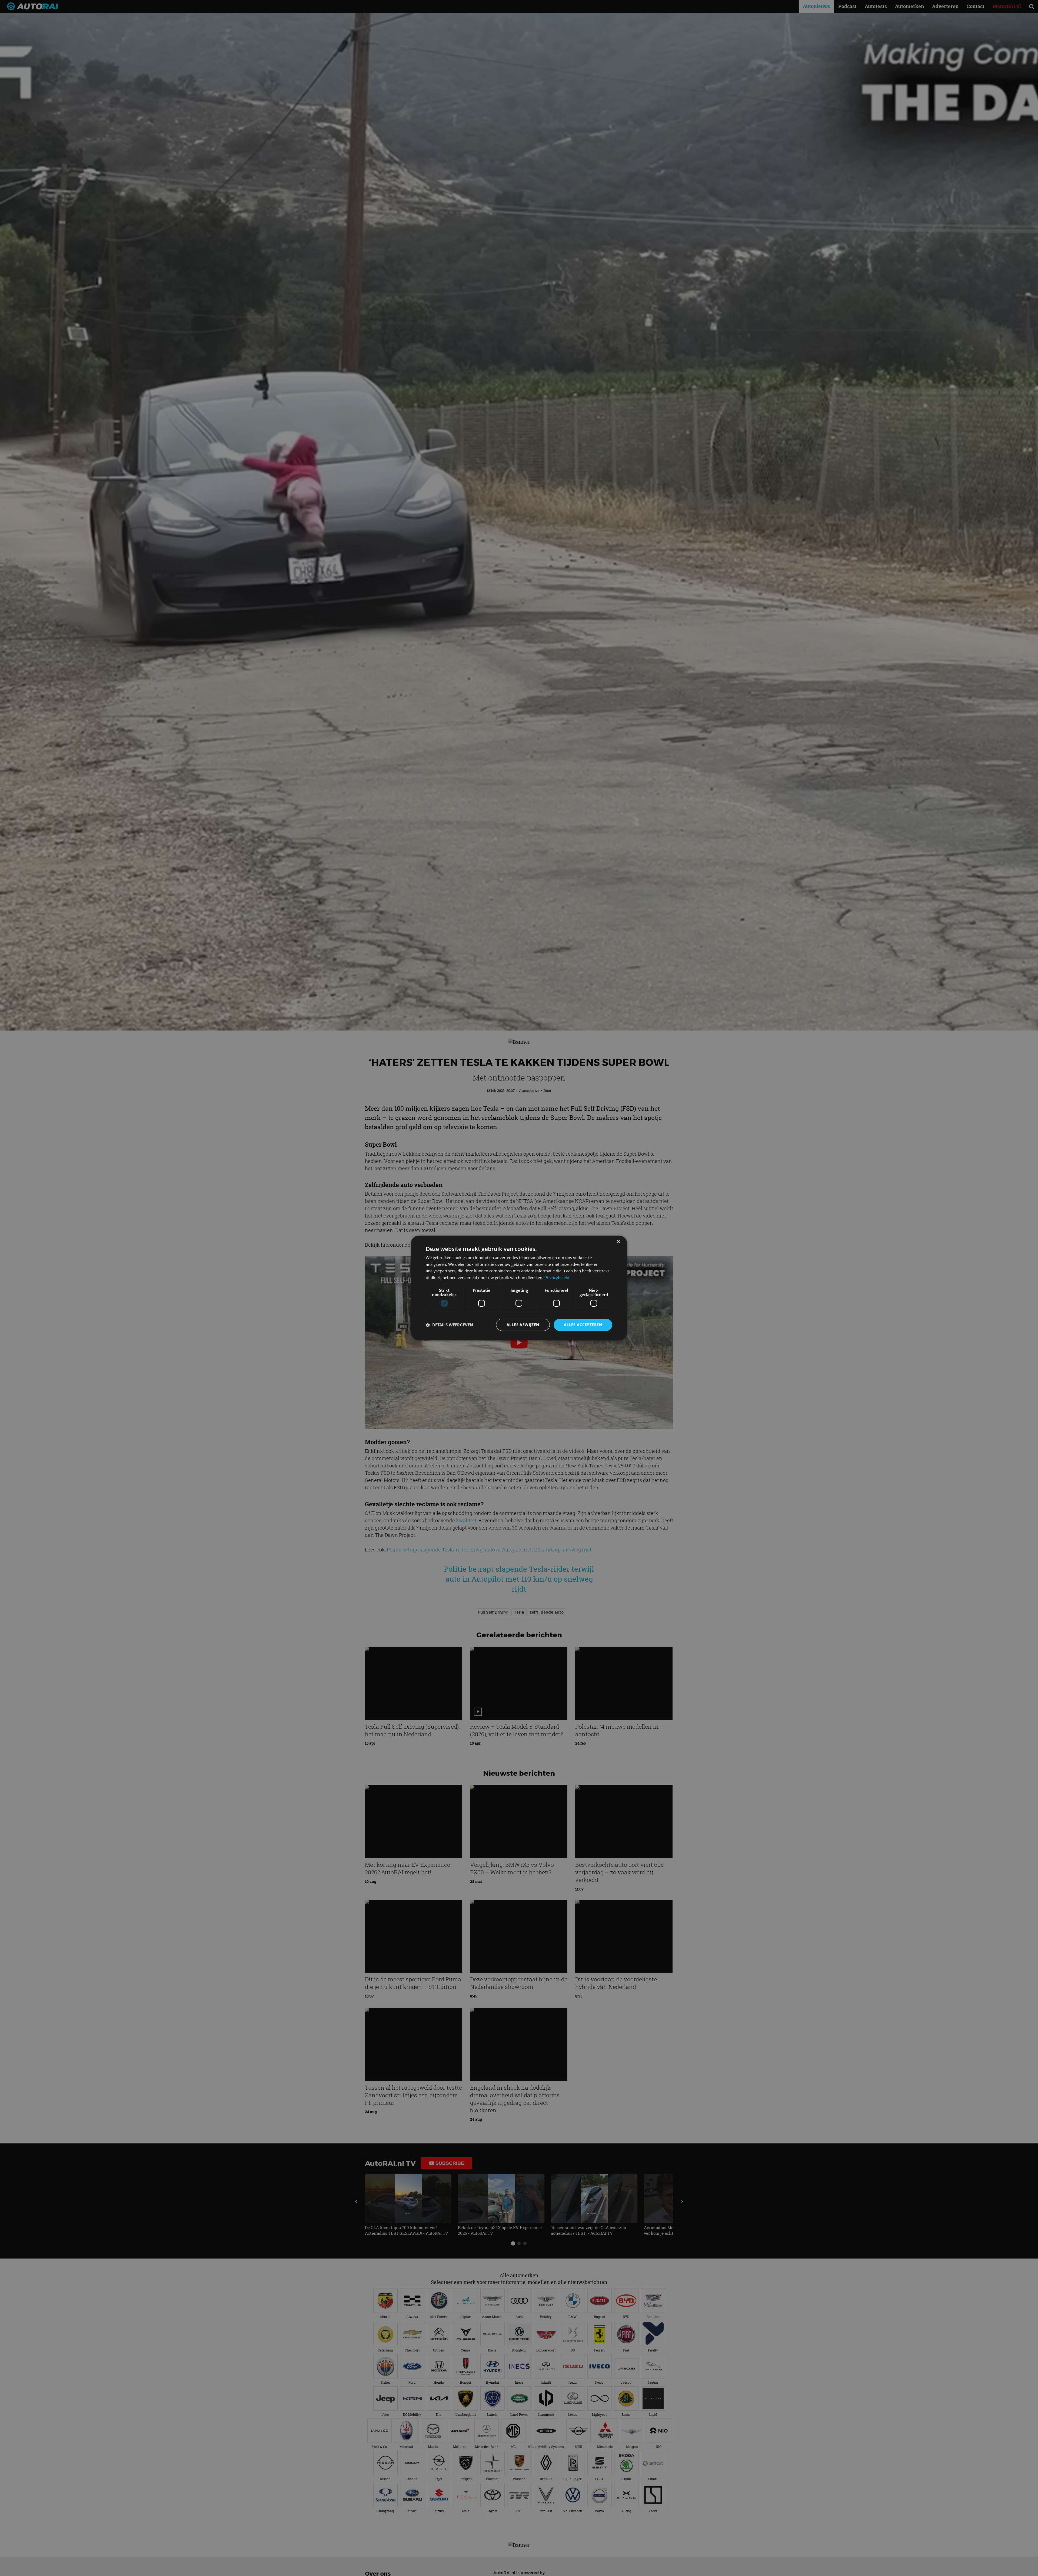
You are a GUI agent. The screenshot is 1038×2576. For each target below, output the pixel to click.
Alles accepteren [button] (583, 1325)
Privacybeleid (557, 1278)
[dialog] (519, 1288)
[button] (449, 1325)
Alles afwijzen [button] (523, 1325)
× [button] (618, 1242)
